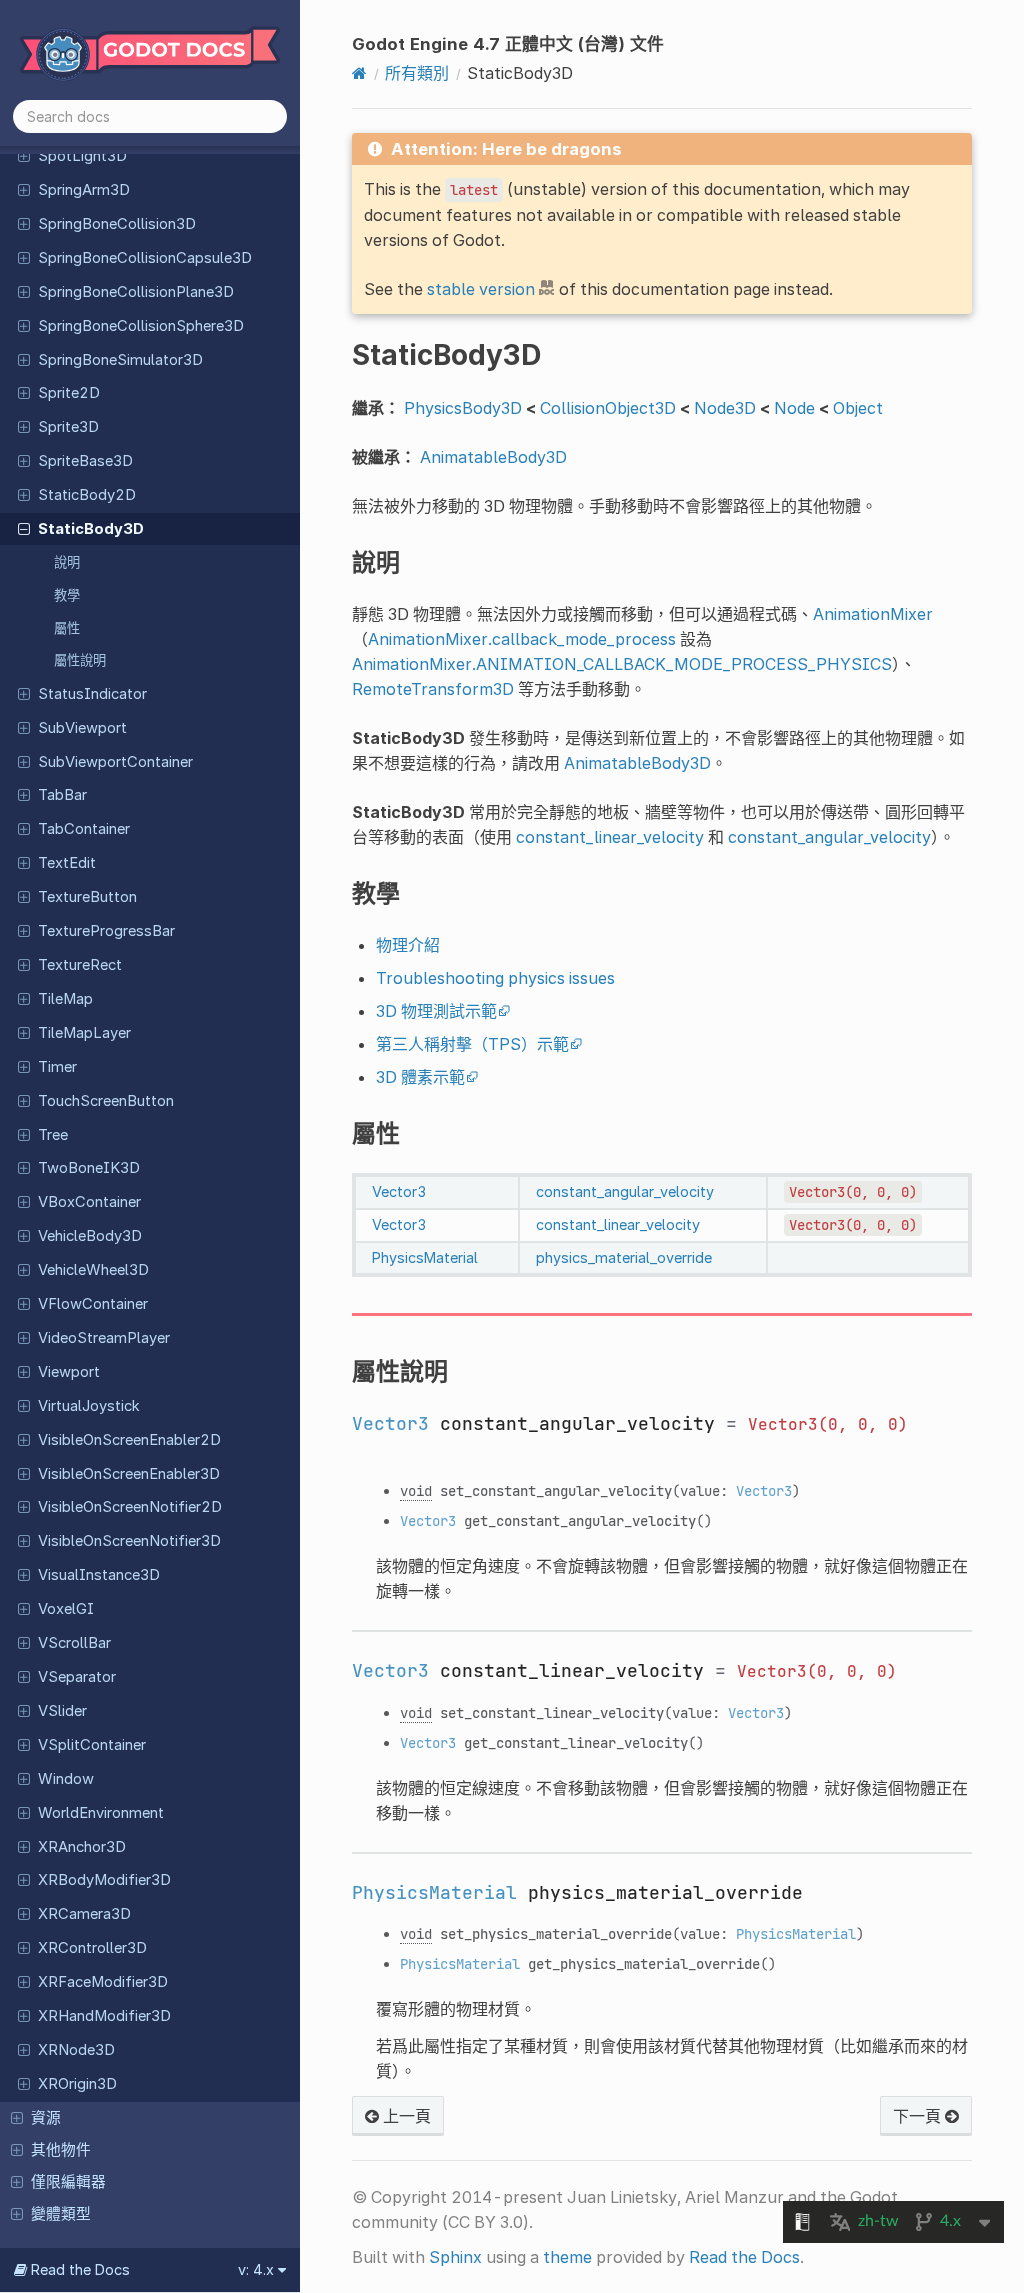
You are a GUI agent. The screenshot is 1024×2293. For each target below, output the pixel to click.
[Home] (359, 73)
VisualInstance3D (99, 1575)
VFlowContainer (93, 1304)
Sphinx (455, 2257)
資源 (46, 2118)
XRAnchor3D (82, 1847)
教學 (67, 595)
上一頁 (405, 2116)
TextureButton (87, 897)
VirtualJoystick (89, 1406)
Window (66, 1779)
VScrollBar (74, 1643)
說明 (67, 562)
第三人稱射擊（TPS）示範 (472, 1044)
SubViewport (82, 728)
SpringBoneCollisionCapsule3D (145, 258)
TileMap (65, 999)
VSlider (62, 1711)
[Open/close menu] (24, 155)
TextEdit (67, 863)
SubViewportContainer (115, 762)
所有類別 (417, 73)
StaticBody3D (91, 529)
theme (567, 2257)
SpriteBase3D (85, 461)
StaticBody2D (87, 495)
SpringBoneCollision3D (117, 224)
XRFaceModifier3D (103, 1982)
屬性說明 (80, 660)
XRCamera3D (84, 1914)
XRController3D (92, 1948)
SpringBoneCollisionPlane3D (136, 292)
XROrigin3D (77, 2084)
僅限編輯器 (68, 2182)
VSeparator (77, 1677)
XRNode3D (76, 2050)
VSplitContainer (92, 1745)
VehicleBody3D (90, 1236)
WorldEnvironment (101, 1813)
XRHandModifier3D (104, 2016)
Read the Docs (744, 2257)
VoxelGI (66, 1609)
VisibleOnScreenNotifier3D (129, 1541)
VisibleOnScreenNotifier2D (130, 1507)
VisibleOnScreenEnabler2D (129, 1440)
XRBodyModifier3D (104, 1880)
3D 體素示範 (420, 1077)
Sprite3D (68, 427)
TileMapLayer (84, 1033)
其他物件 (61, 2150)
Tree (53, 1135)
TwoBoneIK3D (89, 1168)
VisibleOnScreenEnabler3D (129, 1474)
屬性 (67, 628)
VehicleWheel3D (93, 1270)
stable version (481, 289)
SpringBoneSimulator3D (120, 360)
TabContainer (84, 829)
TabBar (62, 795)
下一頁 (919, 2116)
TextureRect (80, 965)
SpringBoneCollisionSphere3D (141, 326)
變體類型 (61, 2214)
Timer (57, 1067)
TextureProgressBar (106, 931)
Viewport (69, 1372)
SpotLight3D (82, 156)
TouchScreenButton (106, 1101)
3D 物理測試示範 (436, 1011)
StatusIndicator (92, 694)
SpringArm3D (84, 190)
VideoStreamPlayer (104, 1338)
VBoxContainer (89, 1202)
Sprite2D (69, 393)
